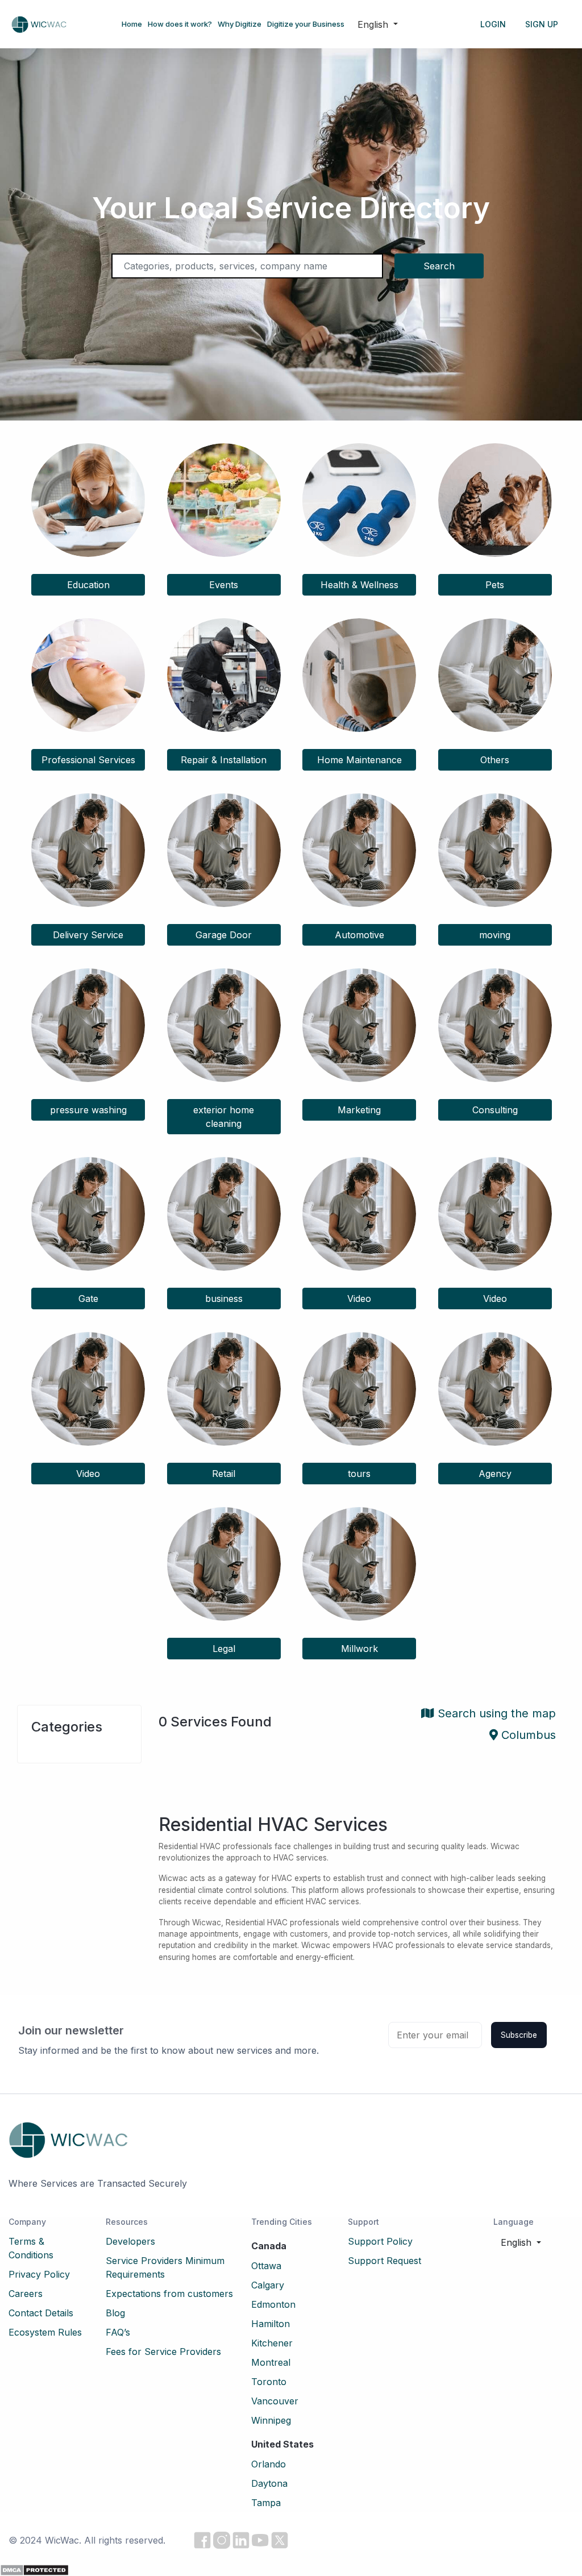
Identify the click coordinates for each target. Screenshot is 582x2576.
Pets (495, 585)
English (374, 24)
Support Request (384, 2261)
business (224, 1299)
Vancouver (275, 2401)
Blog (115, 2313)
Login (493, 24)
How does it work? (180, 24)
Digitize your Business (306, 24)
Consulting (495, 1110)
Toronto (269, 2382)
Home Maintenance (359, 760)
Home (132, 24)
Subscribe (519, 2035)
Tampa (266, 2503)
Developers (130, 2241)
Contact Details (41, 2313)
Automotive (359, 935)
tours (359, 1474)
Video (359, 1299)
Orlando (269, 2464)
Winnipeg (271, 2420)
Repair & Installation (224, 760)
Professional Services (88, 760)
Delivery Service (88, 935)
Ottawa (266, 2266)
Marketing (359, 1110)
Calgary (268, 2285)
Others (495, 760)
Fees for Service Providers (163, 2352)
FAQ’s (118, 2332)
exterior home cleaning (224, 1117)
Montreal (271, 2362)
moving (495, 935)
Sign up (542, 24)
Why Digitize (240, 24)
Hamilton (271, 2324)
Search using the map (495, 1713)
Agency (495, 1474)
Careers (26, 2294)
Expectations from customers (169, 2294)
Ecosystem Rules (45, 2332)
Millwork (359, 1649)
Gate (88, 1299)
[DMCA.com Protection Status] (34, 2569)
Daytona (269, 2483)
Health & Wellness (359, 585)
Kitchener (272, 2343)
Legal (224, 1649)
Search (439, 266)
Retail (224, 1474)
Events (224, 585)
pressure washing (88, 1110)
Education (88, 585)
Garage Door (224, 935)
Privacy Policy (39, 2274)
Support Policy (380, 2241)
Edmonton (273, 2304)
